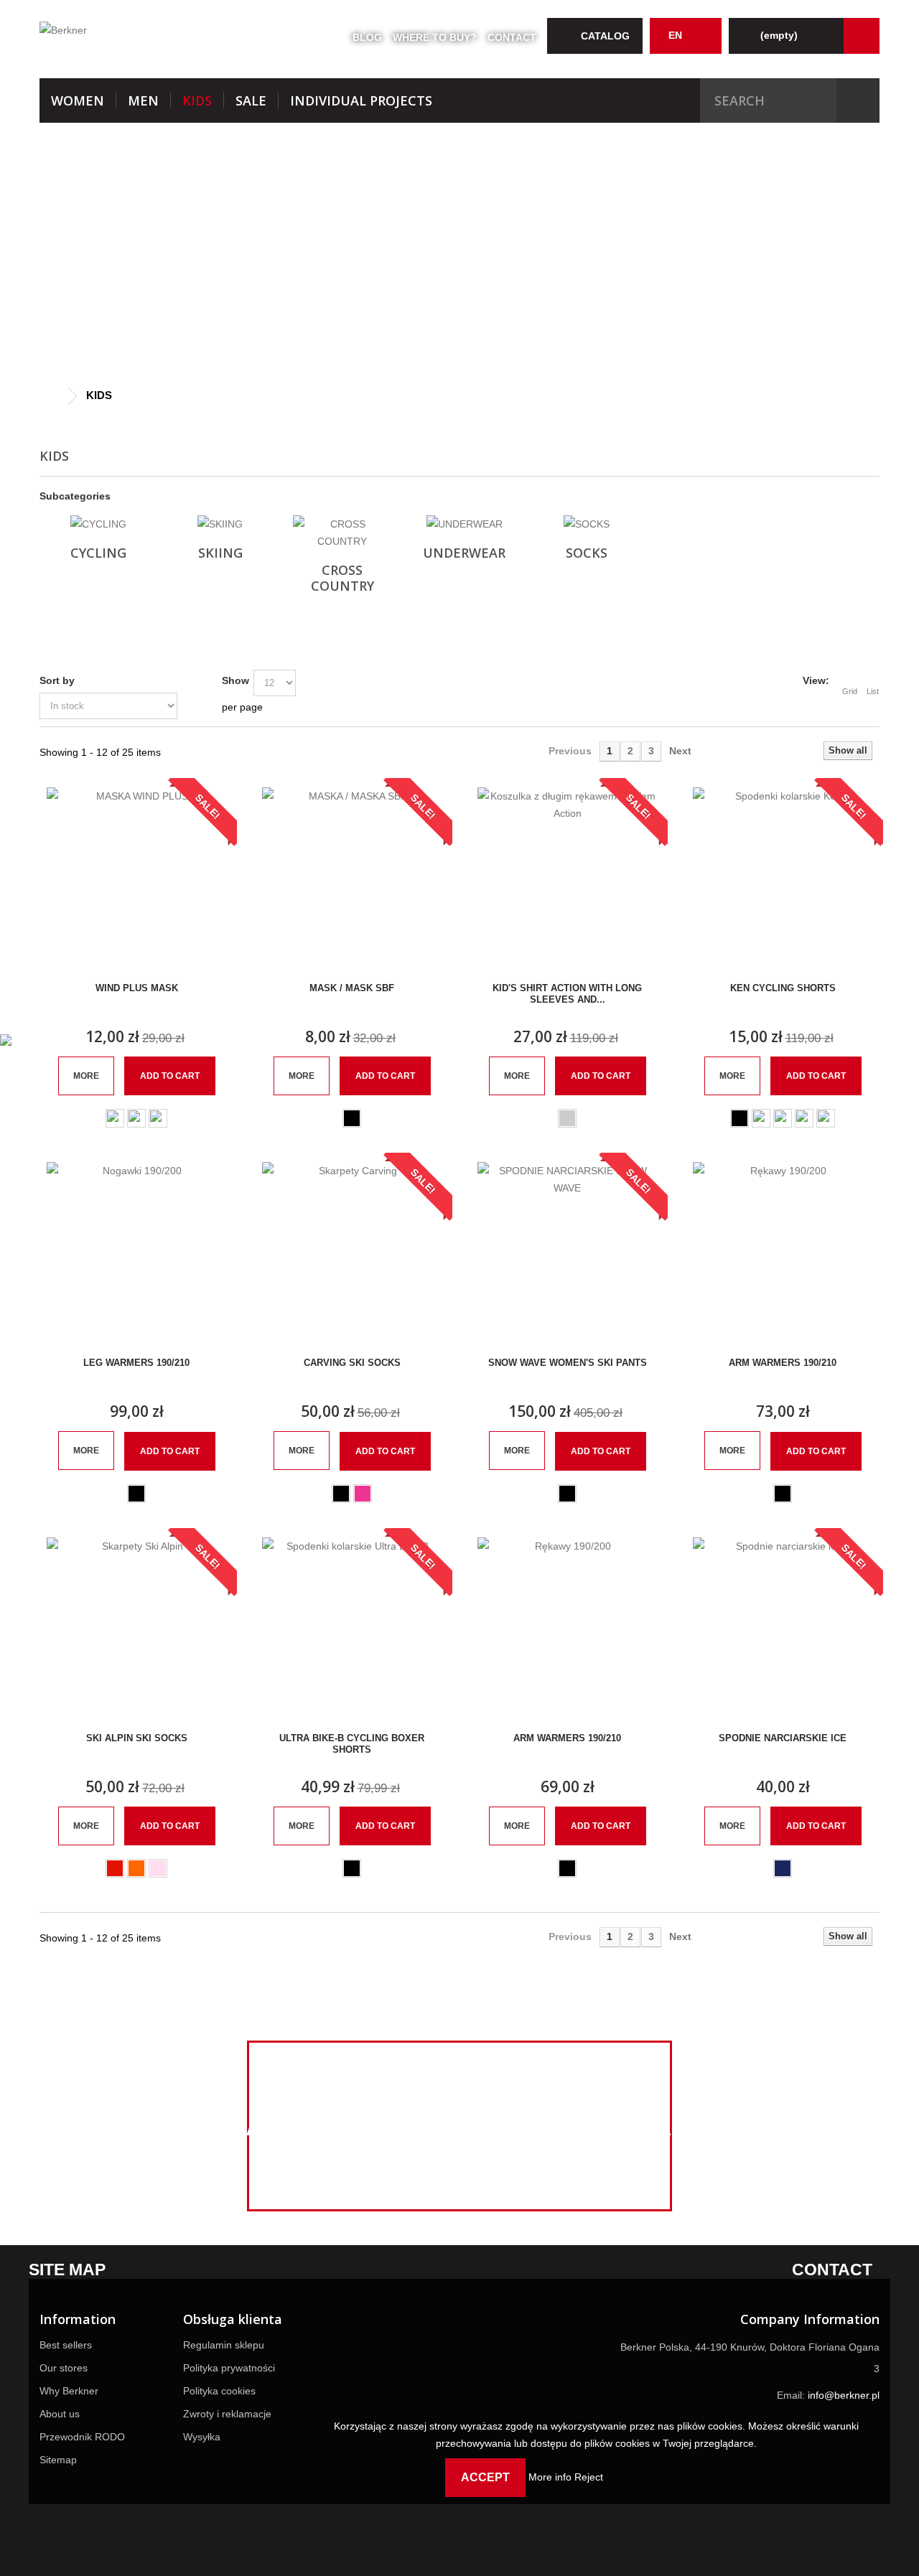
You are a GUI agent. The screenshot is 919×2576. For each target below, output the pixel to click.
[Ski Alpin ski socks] (136, 1627)
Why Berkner (69, 2391)
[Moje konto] (862, 36)
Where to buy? (435, 37)
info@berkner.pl (844, 2395)
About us (60, 2414)
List (873, 691)
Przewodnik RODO (82, 2437)
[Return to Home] (54, 397)
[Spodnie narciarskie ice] (783, 1627)
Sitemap (58, 2460)
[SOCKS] (586, 524)
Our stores (64, 2368)
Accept (485, 2477)
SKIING (220, 553)
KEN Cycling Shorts (783, 988)
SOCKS (587, 553)
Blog (367, 37)
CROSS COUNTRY (342, 578)
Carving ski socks (352, 1363)
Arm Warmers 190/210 (783, 1363)
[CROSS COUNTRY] (342, 533)
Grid (850, 691)
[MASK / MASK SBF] (352, 877)
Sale (251, 100)
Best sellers (66, 2345)
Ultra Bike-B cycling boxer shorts (352, 1744)
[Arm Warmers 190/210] (783, 1252)
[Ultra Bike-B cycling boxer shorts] (352, 1627)
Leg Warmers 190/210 (136, 1363)
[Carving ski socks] (352, 1252)
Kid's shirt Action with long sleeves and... (567, 994)
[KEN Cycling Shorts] (783, 877)
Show (235, 680)
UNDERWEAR (464, 553)
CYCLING (98, 553)
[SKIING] (220, 524)
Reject (589, 2477)
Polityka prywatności (229, 2368)
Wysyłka (202, 2437)
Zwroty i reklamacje (227, 2414)
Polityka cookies (219, 2391)
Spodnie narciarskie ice (783, 1738)
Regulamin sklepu (224, 2345)
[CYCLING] (98, 524)
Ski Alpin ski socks (137, 1738)
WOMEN (78, 100)
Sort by (57, 680)
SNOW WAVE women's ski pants (568, 1363)
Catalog (605, 36)
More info (551, 2477)
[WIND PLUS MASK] (136, 877)
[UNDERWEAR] (464, 524)
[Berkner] (172, 37)
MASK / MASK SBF (352, 988)
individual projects (361, 100)
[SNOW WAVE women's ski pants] (567, 1252)
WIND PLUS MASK (137, 988)
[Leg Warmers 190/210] (136, 1252)
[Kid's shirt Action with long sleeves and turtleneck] (567, 877)
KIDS (197, 100)
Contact (512, 37)
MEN (143, 100)
